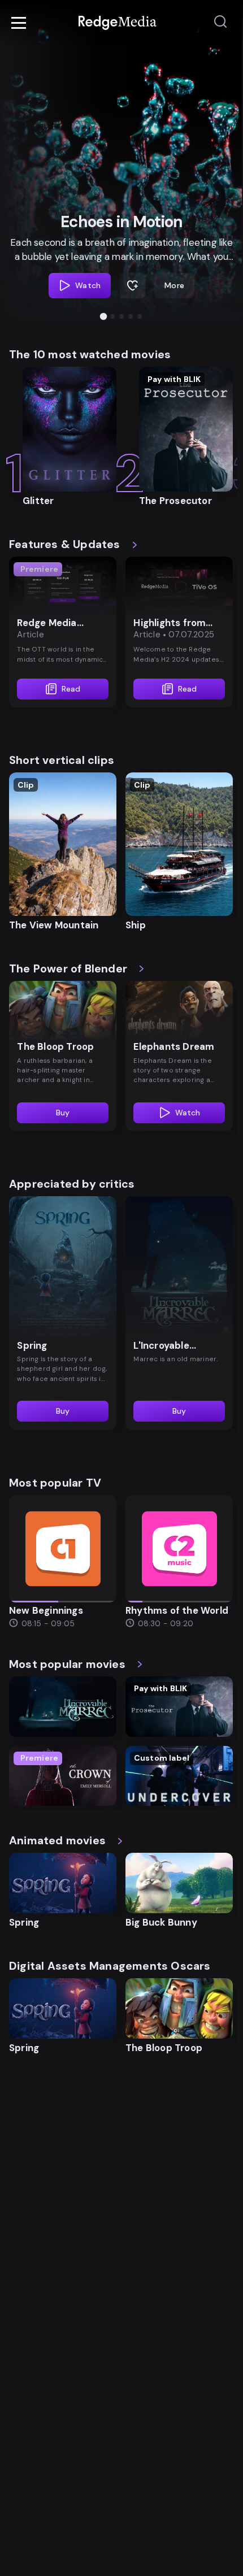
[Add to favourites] (133, 286)
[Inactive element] (63, 1549)
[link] (117, 23)
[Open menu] (19, 23)
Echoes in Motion (121, 222)
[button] (103, 316)
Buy (63, 1113)
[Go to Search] (220, 22)
